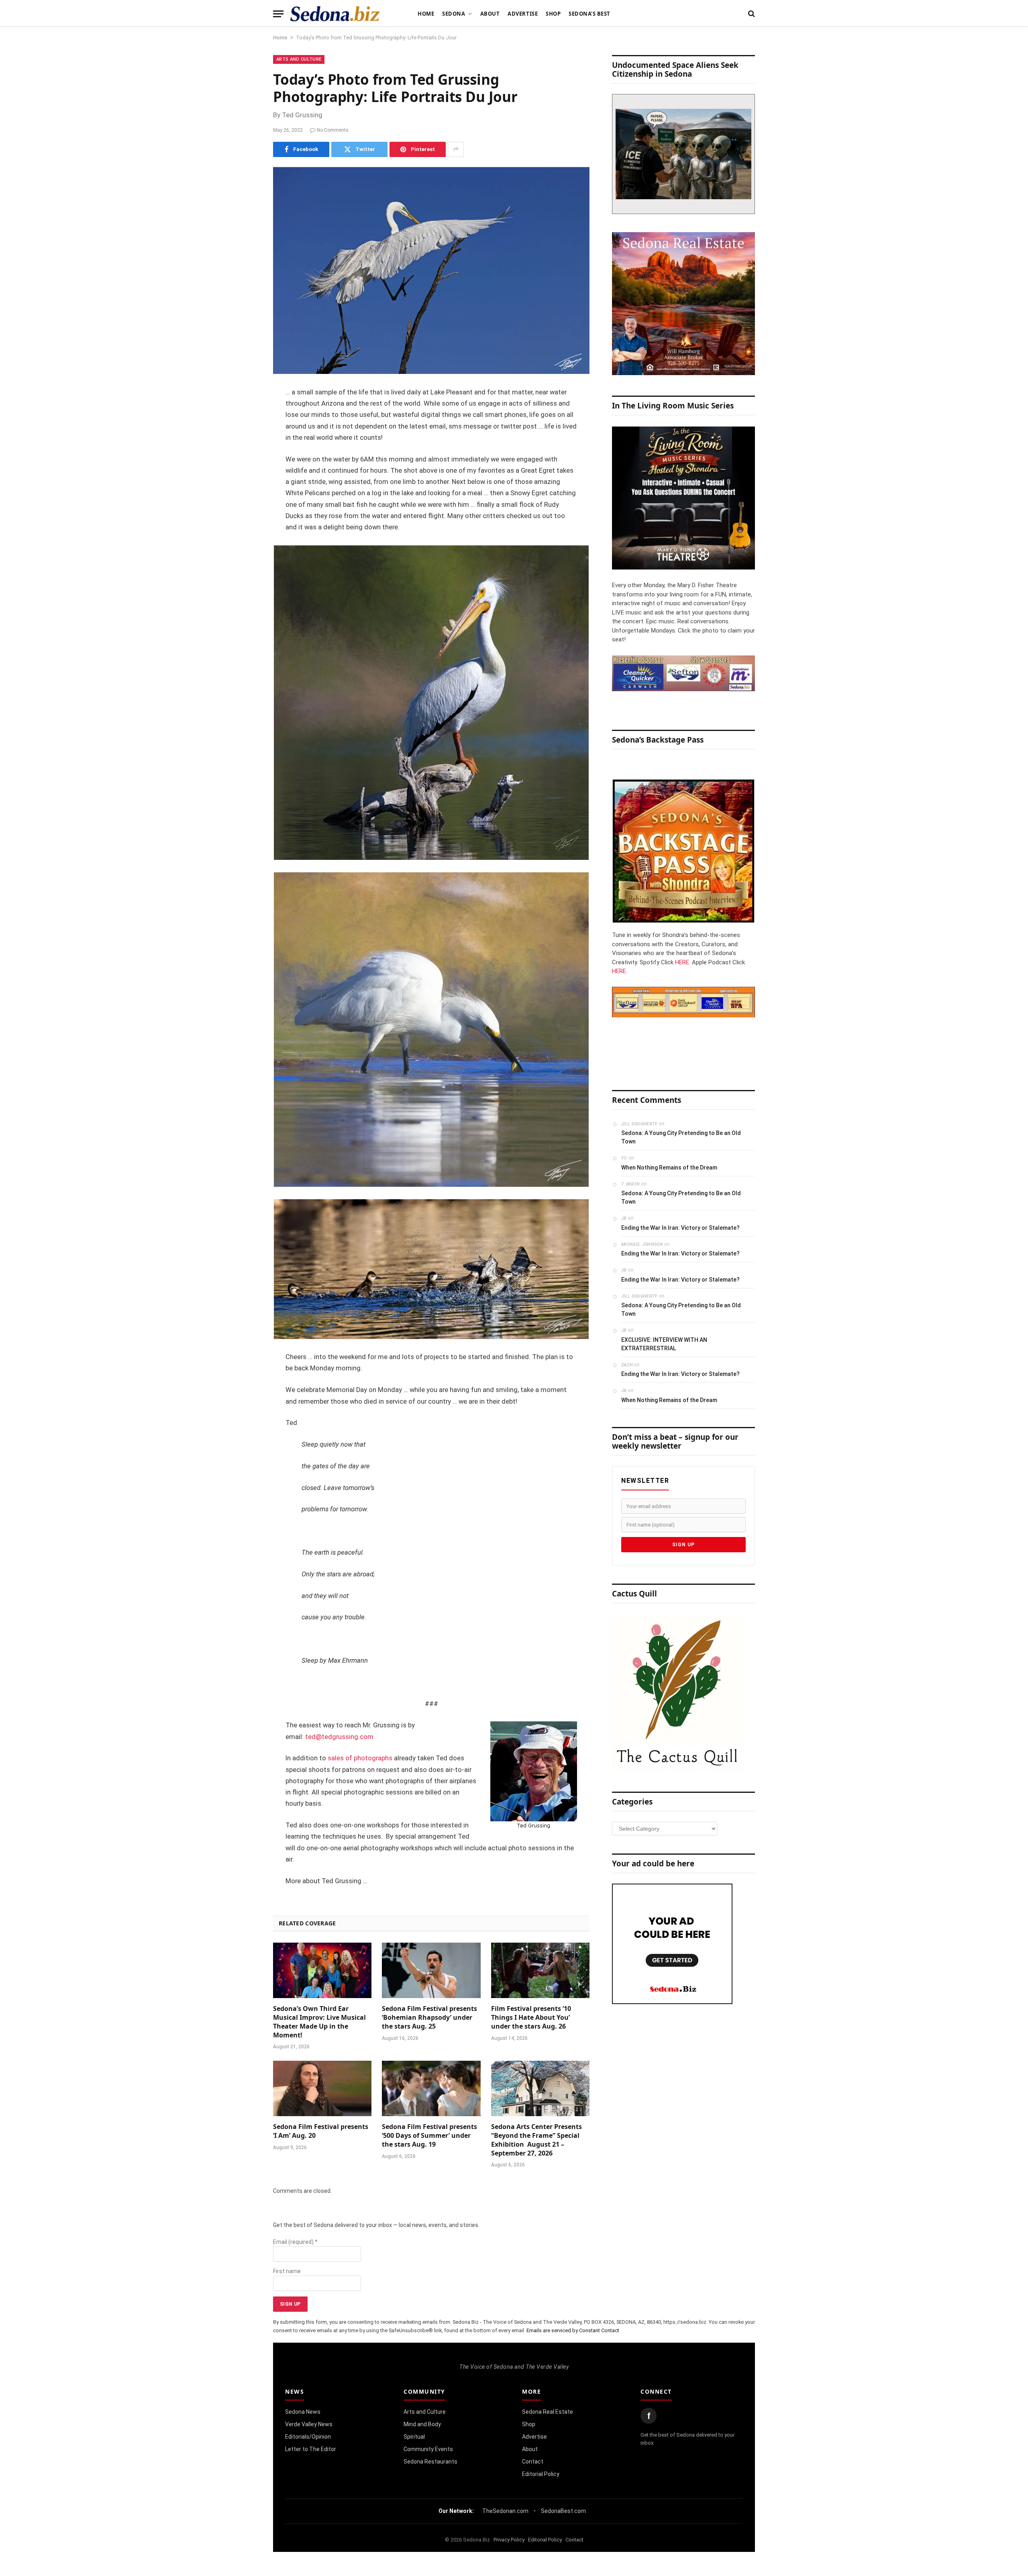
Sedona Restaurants (430, 2462)
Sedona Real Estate (548, 2412)
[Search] (751, 14)
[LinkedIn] (245, 454)
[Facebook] (245, 413)
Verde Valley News (309, 2424)
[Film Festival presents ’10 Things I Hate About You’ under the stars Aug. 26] (540, 1970)
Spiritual (414, 2437)
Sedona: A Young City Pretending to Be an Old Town (681, 1137)
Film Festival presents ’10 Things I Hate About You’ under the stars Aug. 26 (531, 2018)
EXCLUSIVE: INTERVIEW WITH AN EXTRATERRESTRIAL (664, 1344)
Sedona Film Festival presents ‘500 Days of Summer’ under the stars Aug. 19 (429, 2136)
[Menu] (278, 14)
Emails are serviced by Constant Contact (573, 2330)
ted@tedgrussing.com (339, 1737)
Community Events (428, 2449)
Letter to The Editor (311, 2449)
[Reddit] (245, 516)
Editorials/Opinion (308, 2437)
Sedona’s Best (589, 14)
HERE (682, 962)
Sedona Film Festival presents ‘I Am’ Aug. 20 (321, 2131)
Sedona (454, 14)
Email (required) (295, 2242)
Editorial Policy (541, 2474)
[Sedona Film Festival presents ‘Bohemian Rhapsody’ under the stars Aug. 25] (431, 1970)
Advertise (523, 14)
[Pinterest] (245, 475)
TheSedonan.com (505, 2511)
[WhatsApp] (245, 536)
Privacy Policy (509, 2540)
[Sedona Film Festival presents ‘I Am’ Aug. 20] (322, 2088)
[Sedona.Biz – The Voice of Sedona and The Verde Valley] (335, 14)
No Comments (333, 130)
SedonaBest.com (563, 2511)
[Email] (245, 495)
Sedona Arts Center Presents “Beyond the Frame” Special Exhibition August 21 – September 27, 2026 (536, 2140)
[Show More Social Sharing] (456, 149)
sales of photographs (360, 1758)
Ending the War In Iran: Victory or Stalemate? (680, 1228)
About (490, 14)
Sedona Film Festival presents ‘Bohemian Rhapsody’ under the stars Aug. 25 (429, 2018)
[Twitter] (245, 434)
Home (426, 14)
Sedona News (303, 2412)
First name (287, 2271)
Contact (533, 2462)
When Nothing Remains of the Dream (669, 1168)
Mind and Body (422, 2424)
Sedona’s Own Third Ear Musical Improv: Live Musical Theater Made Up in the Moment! (319, 2022)
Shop (553, 14)
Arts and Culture (299, 59)
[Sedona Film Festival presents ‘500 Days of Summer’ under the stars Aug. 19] (431, 2088)
